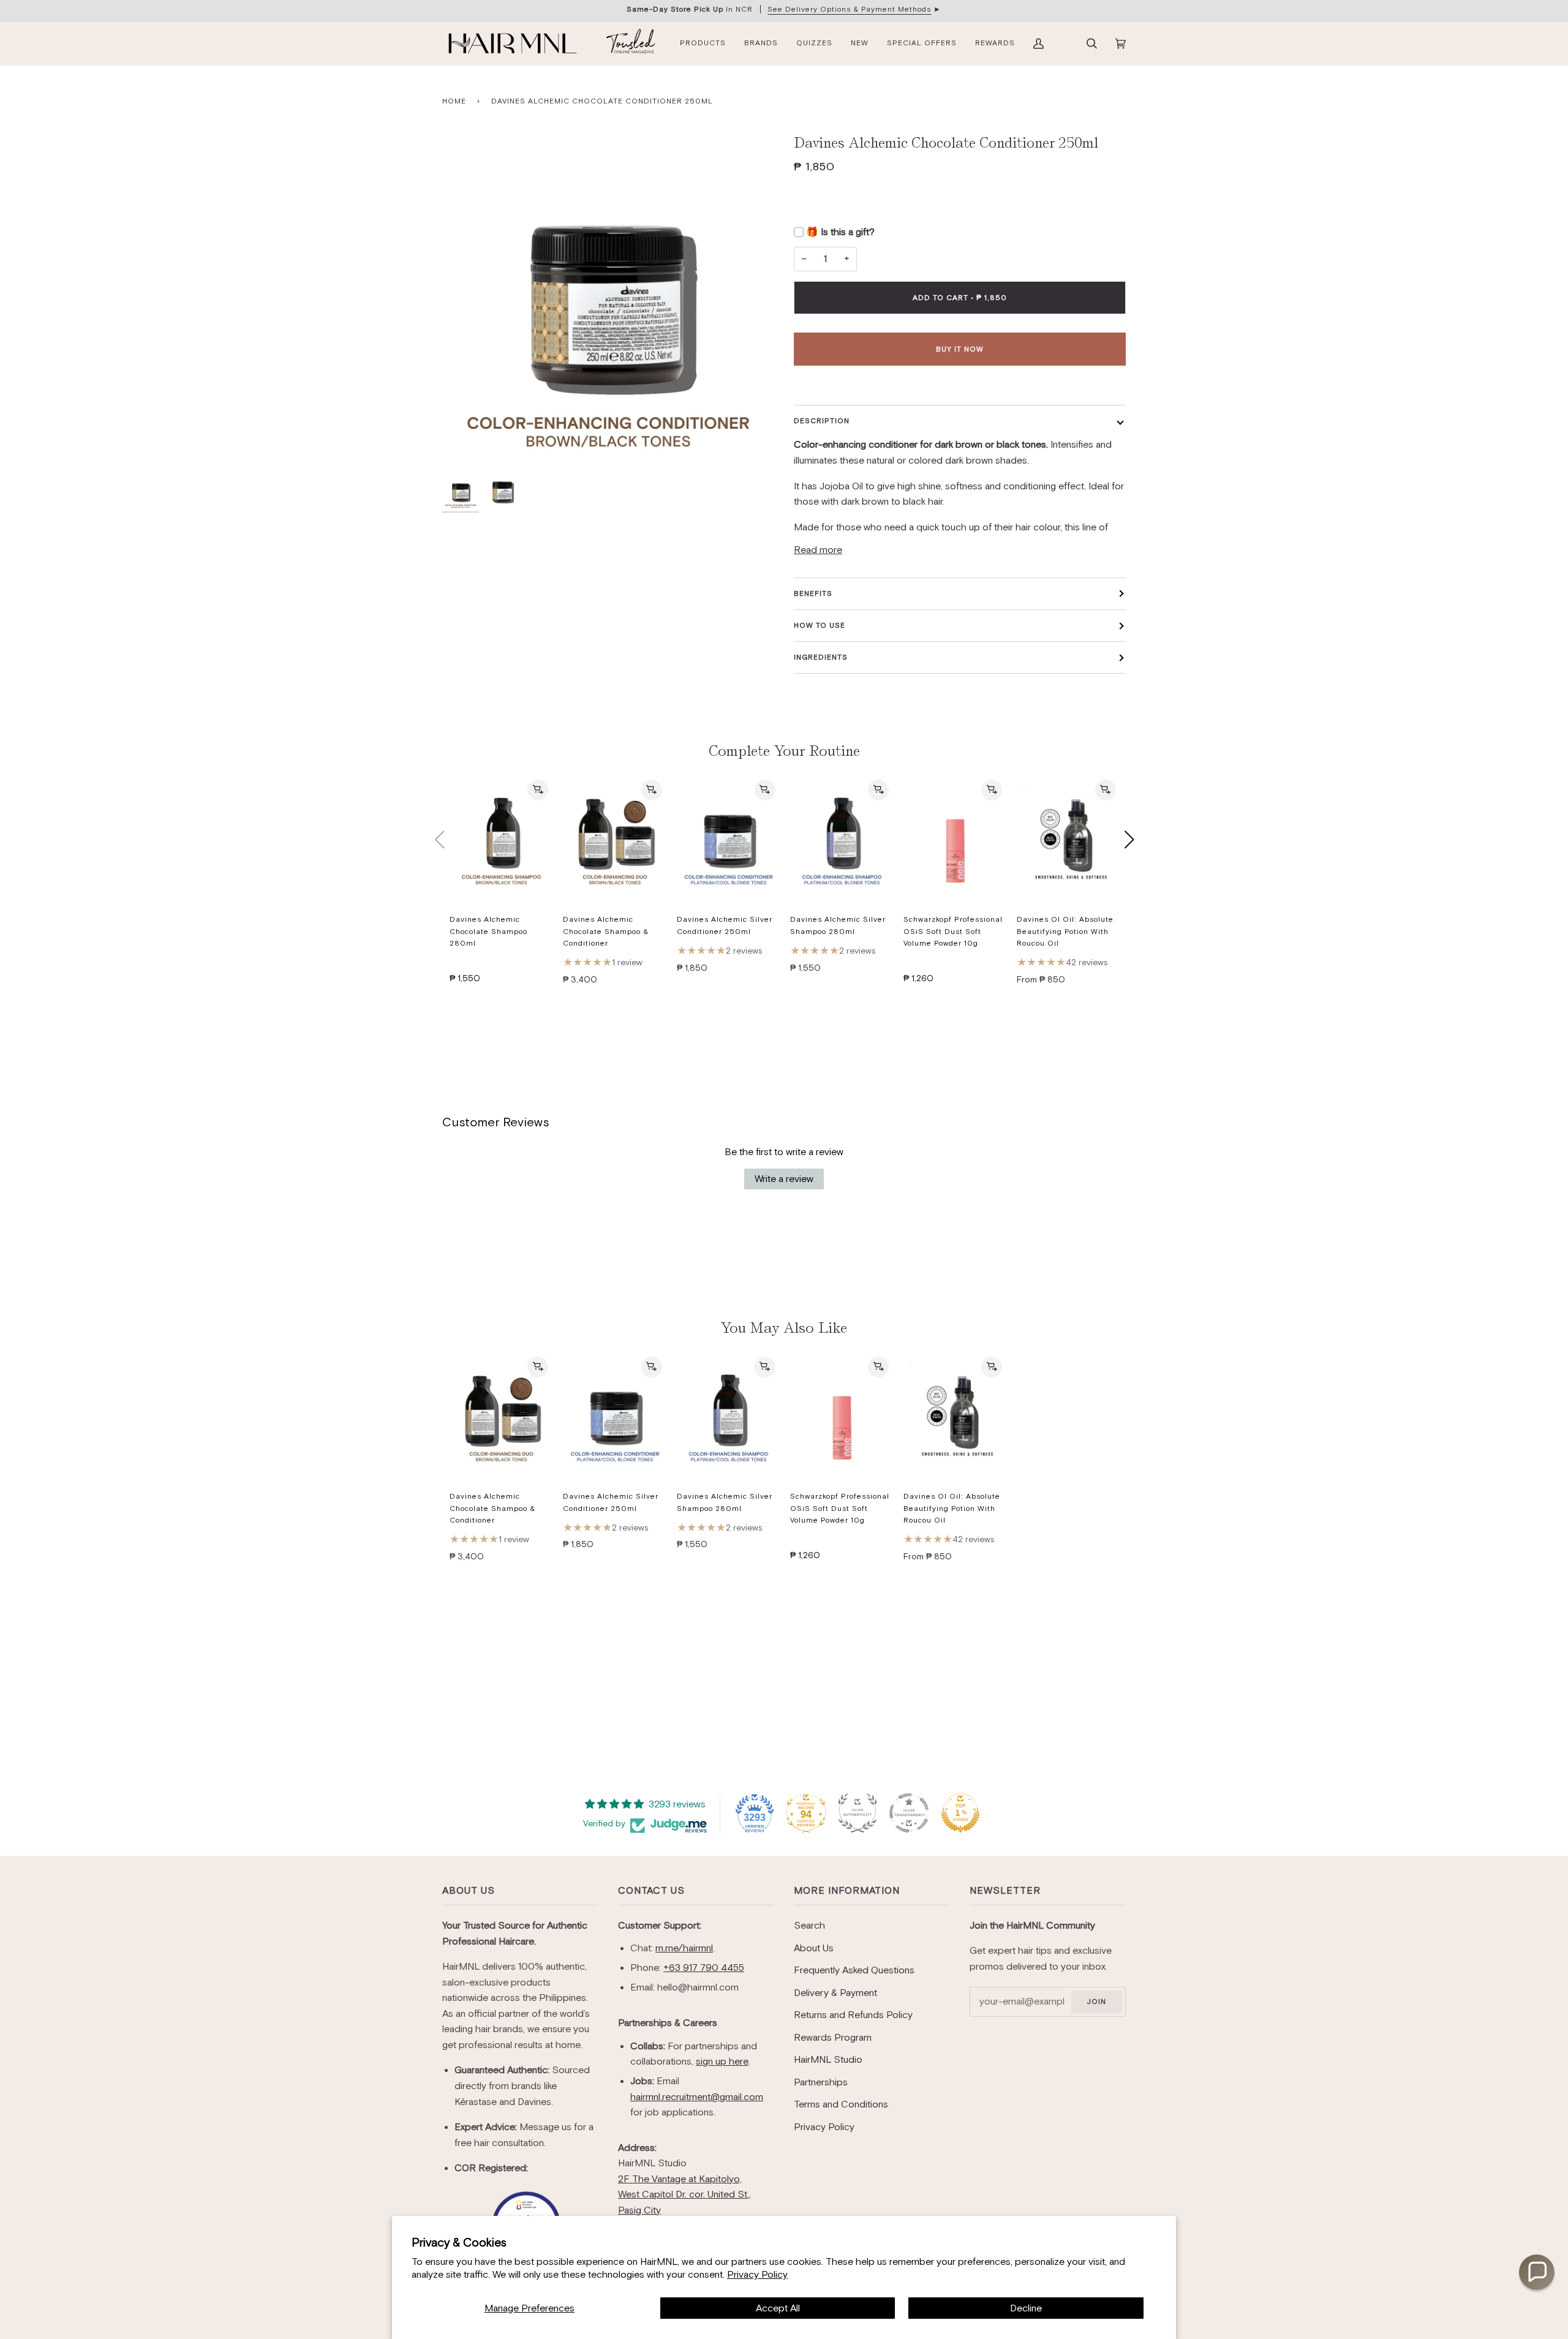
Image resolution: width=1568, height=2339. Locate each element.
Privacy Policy (757, 2274)
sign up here (722, 2061)
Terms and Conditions (841, 2104)
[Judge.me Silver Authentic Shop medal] (858, 1813)
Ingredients (821, 657)
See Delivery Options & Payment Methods (849, 9)
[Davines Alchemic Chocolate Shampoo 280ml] (501, 840)
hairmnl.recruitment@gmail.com (697, 2097)
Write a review (784, 1179)
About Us (469, 1890)
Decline (1026, 2308)
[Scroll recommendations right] (1129, 840)
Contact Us (651, 1890)
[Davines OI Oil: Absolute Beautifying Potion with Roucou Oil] (1069, 840)
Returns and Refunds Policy (853, 2015)
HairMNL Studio (828, 2059)
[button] (1537, 2272)
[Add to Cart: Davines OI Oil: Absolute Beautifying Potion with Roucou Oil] (1106, 790)
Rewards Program (833, 2037)
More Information (847, 1890)
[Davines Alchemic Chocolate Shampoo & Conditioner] (615, 840)
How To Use (820, 625)
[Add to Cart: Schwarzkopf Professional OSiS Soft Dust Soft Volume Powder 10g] (992, 790)
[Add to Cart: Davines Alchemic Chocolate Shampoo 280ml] (538, 790)
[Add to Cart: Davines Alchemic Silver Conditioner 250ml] (765, 790)
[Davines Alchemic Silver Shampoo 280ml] (842, 840)
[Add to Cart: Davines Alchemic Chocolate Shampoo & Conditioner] (652, 790)
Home (454, 101)
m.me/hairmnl (684, 1948)
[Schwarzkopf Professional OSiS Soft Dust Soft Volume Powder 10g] (955, 840)
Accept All (778, 2308)
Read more (818, 550)
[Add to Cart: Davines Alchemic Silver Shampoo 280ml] (878, 790)
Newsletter (1005, 1890)
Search (809, 1925)
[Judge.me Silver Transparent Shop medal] (909, 1813)
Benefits (813, 593)
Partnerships (821, 2082)
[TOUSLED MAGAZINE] (631, 43)
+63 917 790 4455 (704, 1968)
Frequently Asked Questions (854, 1970)
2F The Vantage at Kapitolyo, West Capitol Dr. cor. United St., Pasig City (684, 2194)
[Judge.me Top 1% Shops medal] (960, 1813)
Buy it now (960, 349)
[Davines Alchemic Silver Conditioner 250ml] (729, 840)
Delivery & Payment (835, 1993)
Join (1096, 2002)
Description (822, 421)
